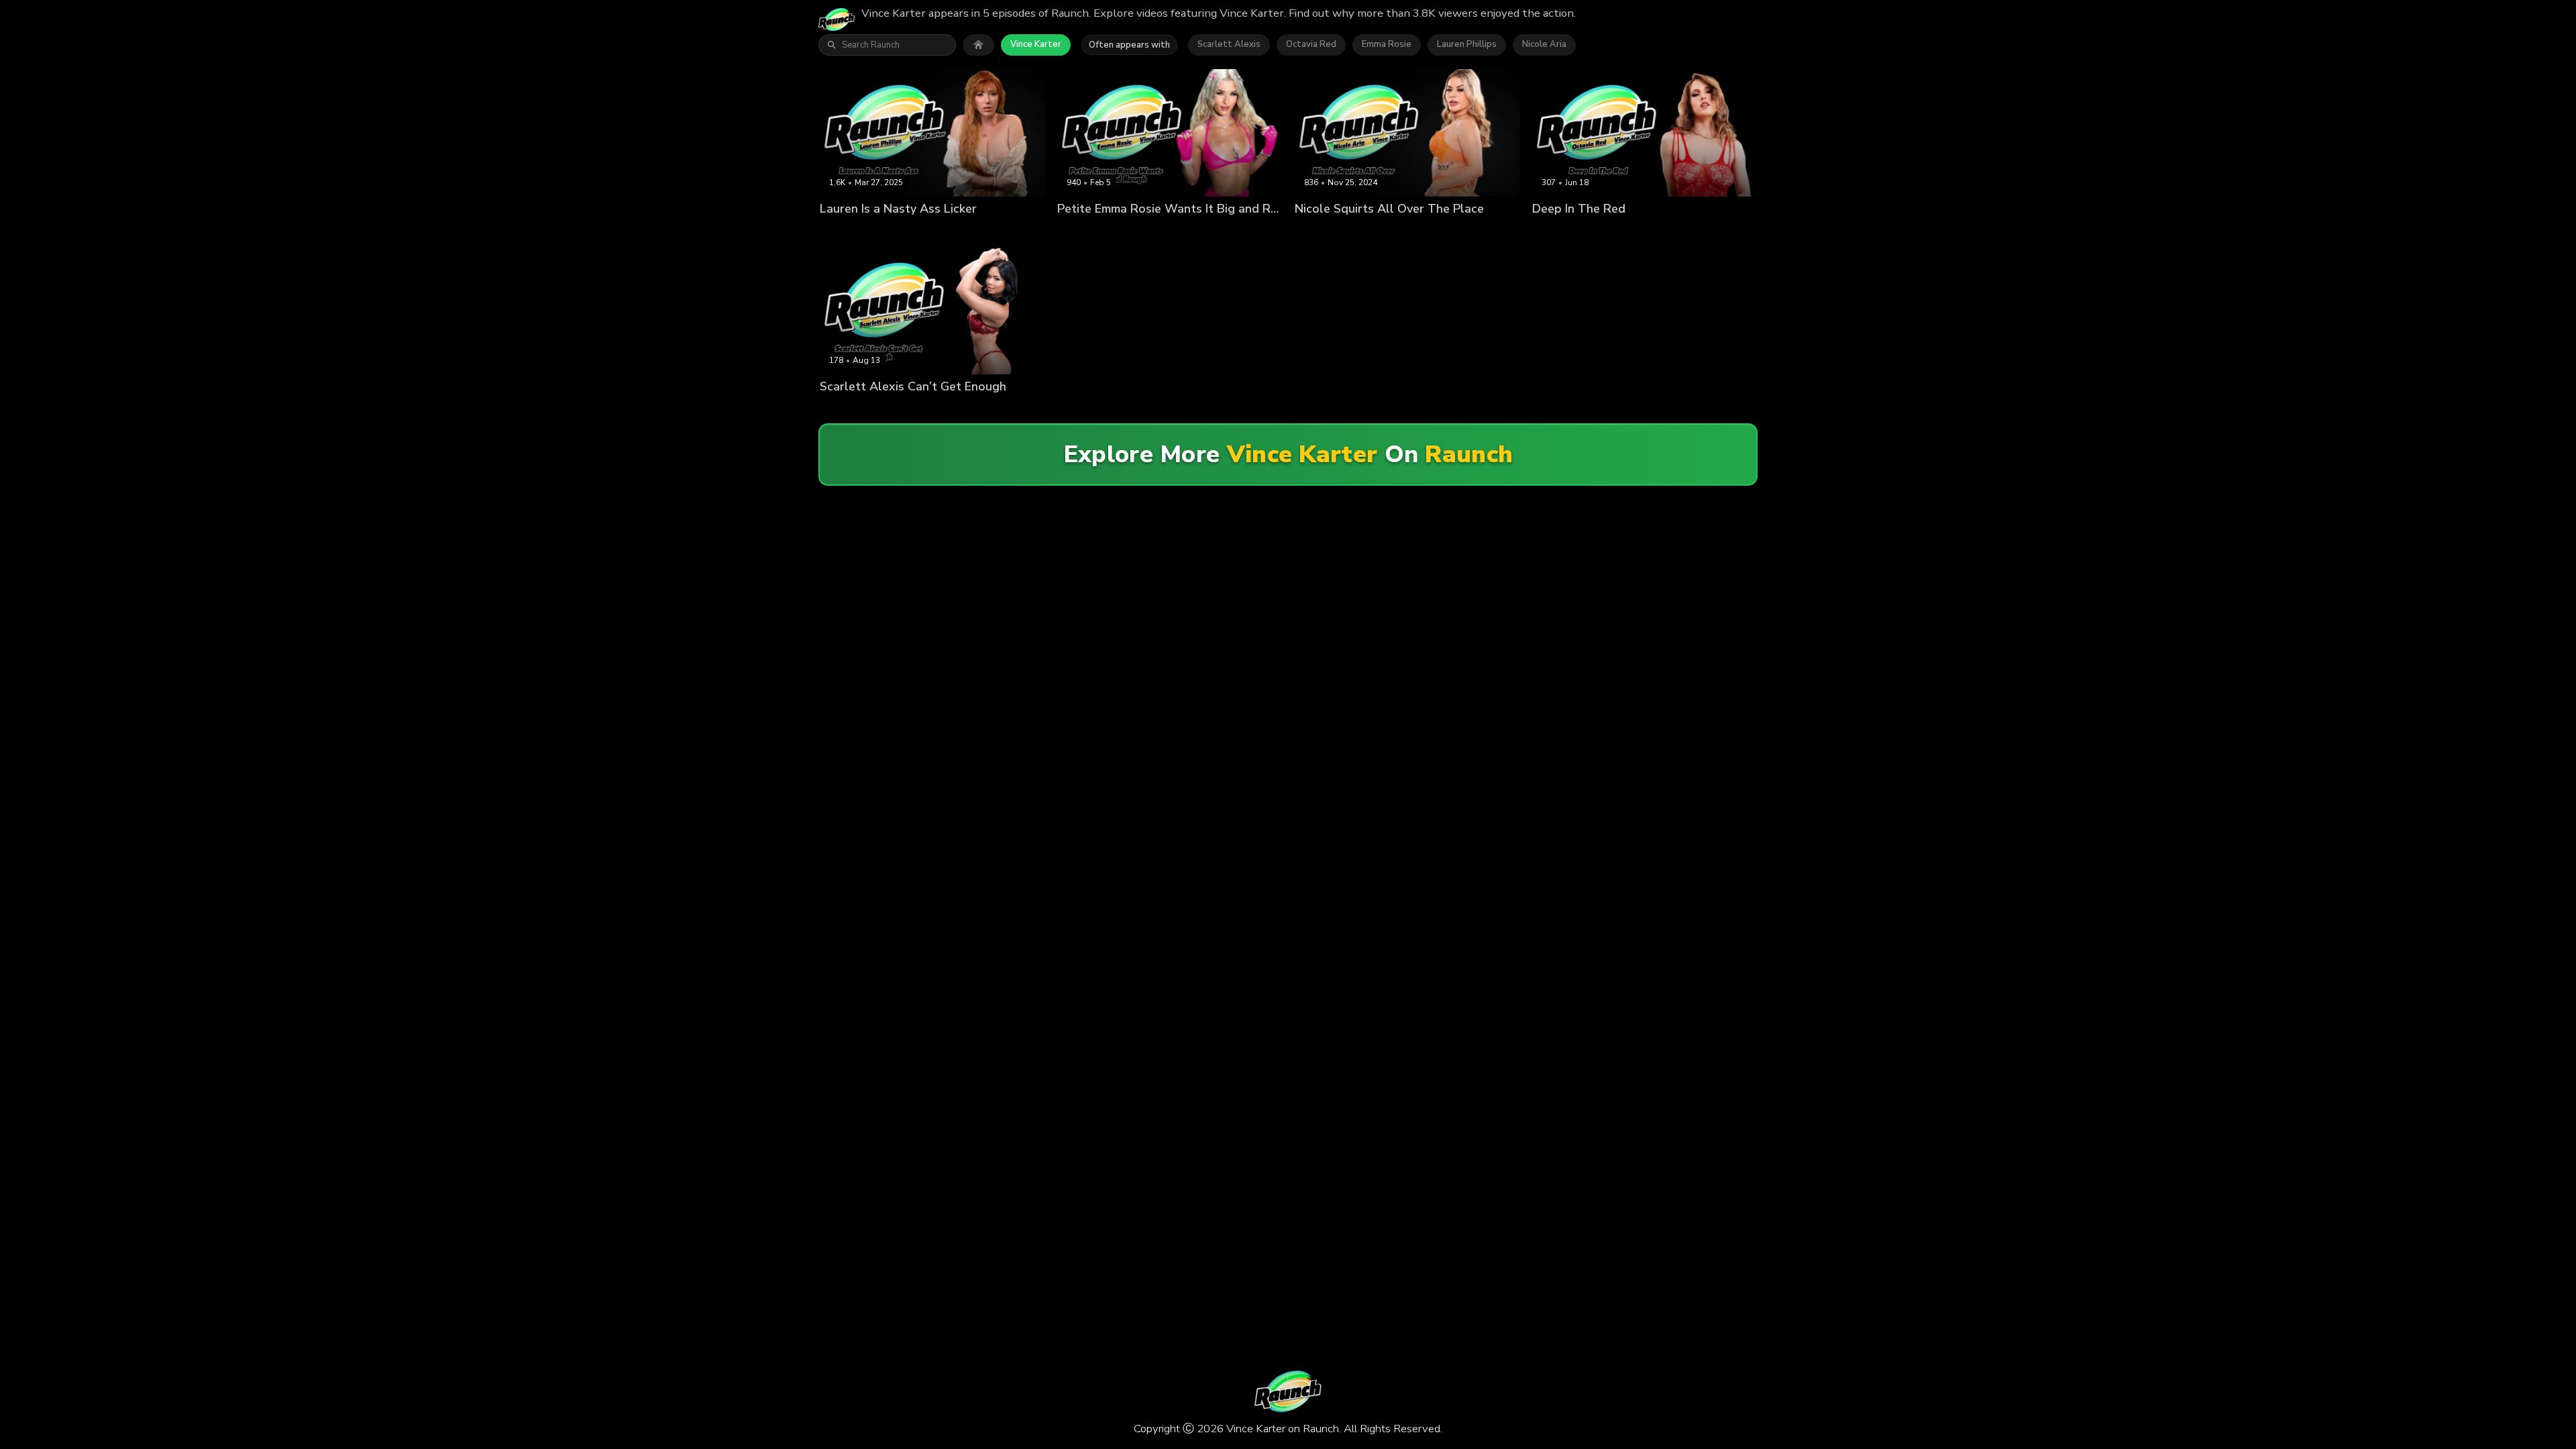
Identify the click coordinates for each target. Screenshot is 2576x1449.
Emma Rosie (1387, 44)
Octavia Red (1311, 44)
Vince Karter (1036, 44)
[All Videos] (978, 45)
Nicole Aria (1544, 44)
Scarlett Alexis (1229, 44)
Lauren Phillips (1467, 44)
